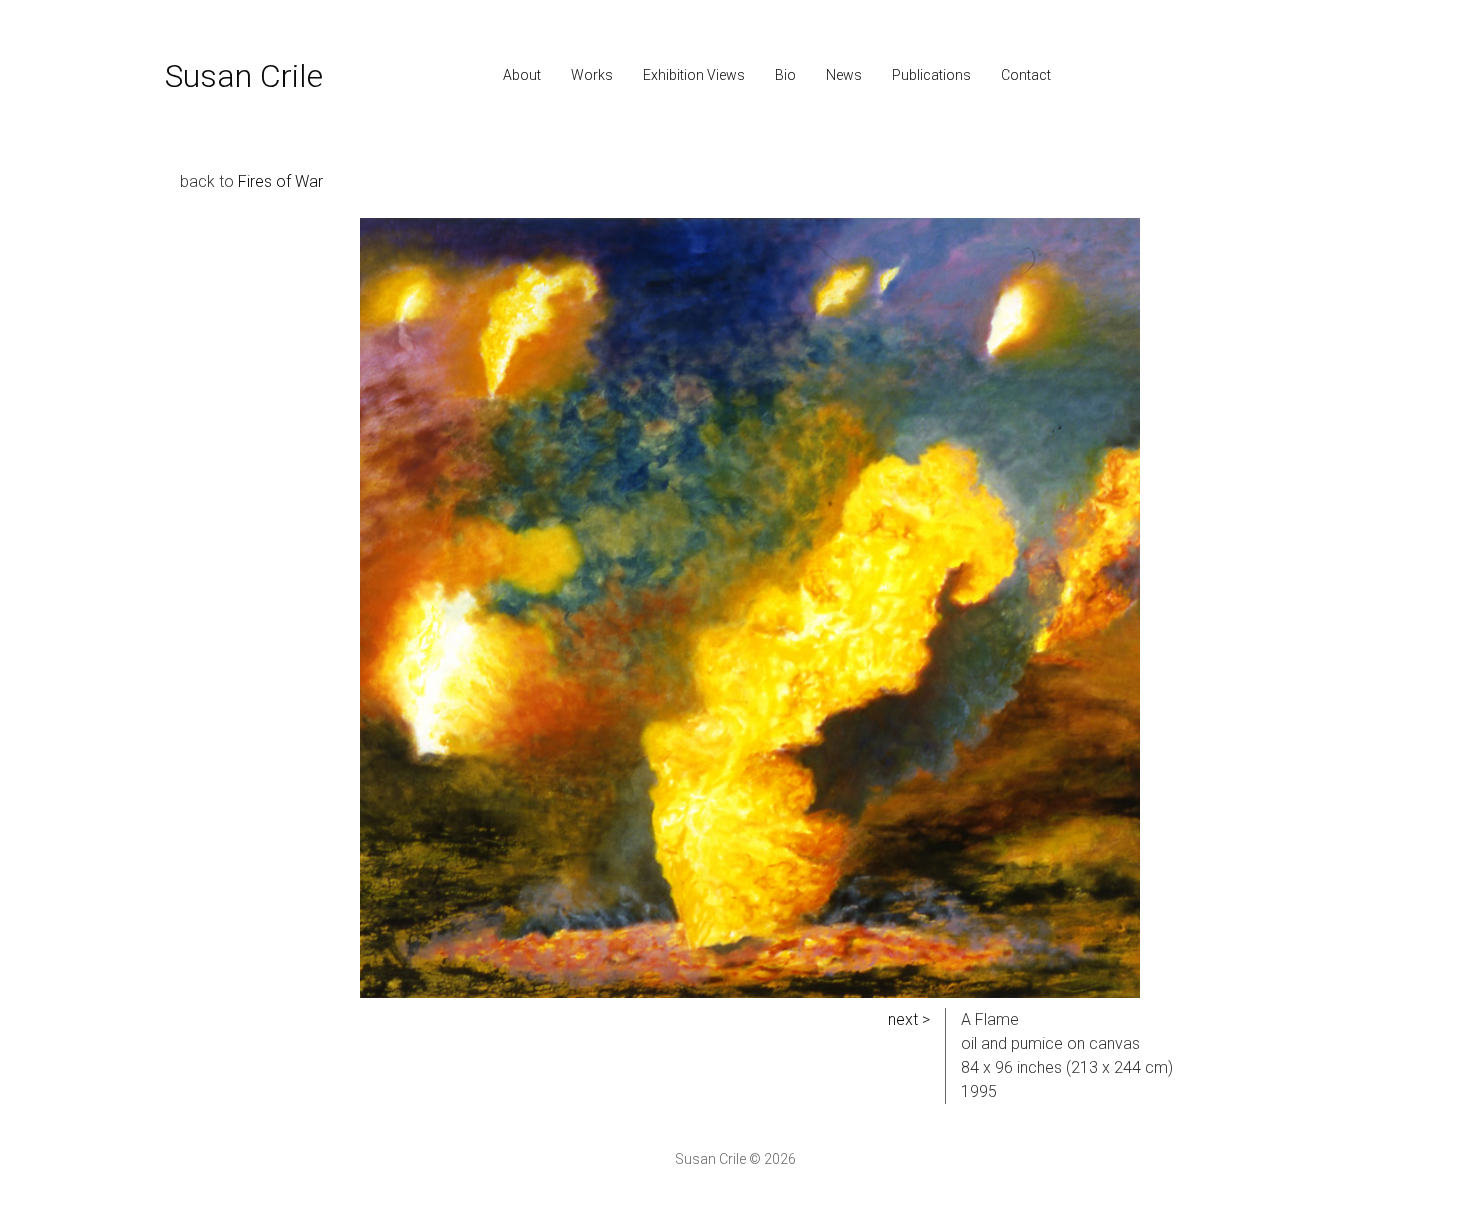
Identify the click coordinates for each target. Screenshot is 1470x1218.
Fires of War (280, 181)
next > (909, 1019)
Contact (1026, 75)
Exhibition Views (694, 75)
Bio (785, 75)
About (522, 75)
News (844, 75)
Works (592, 75)
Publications (931, 75)
